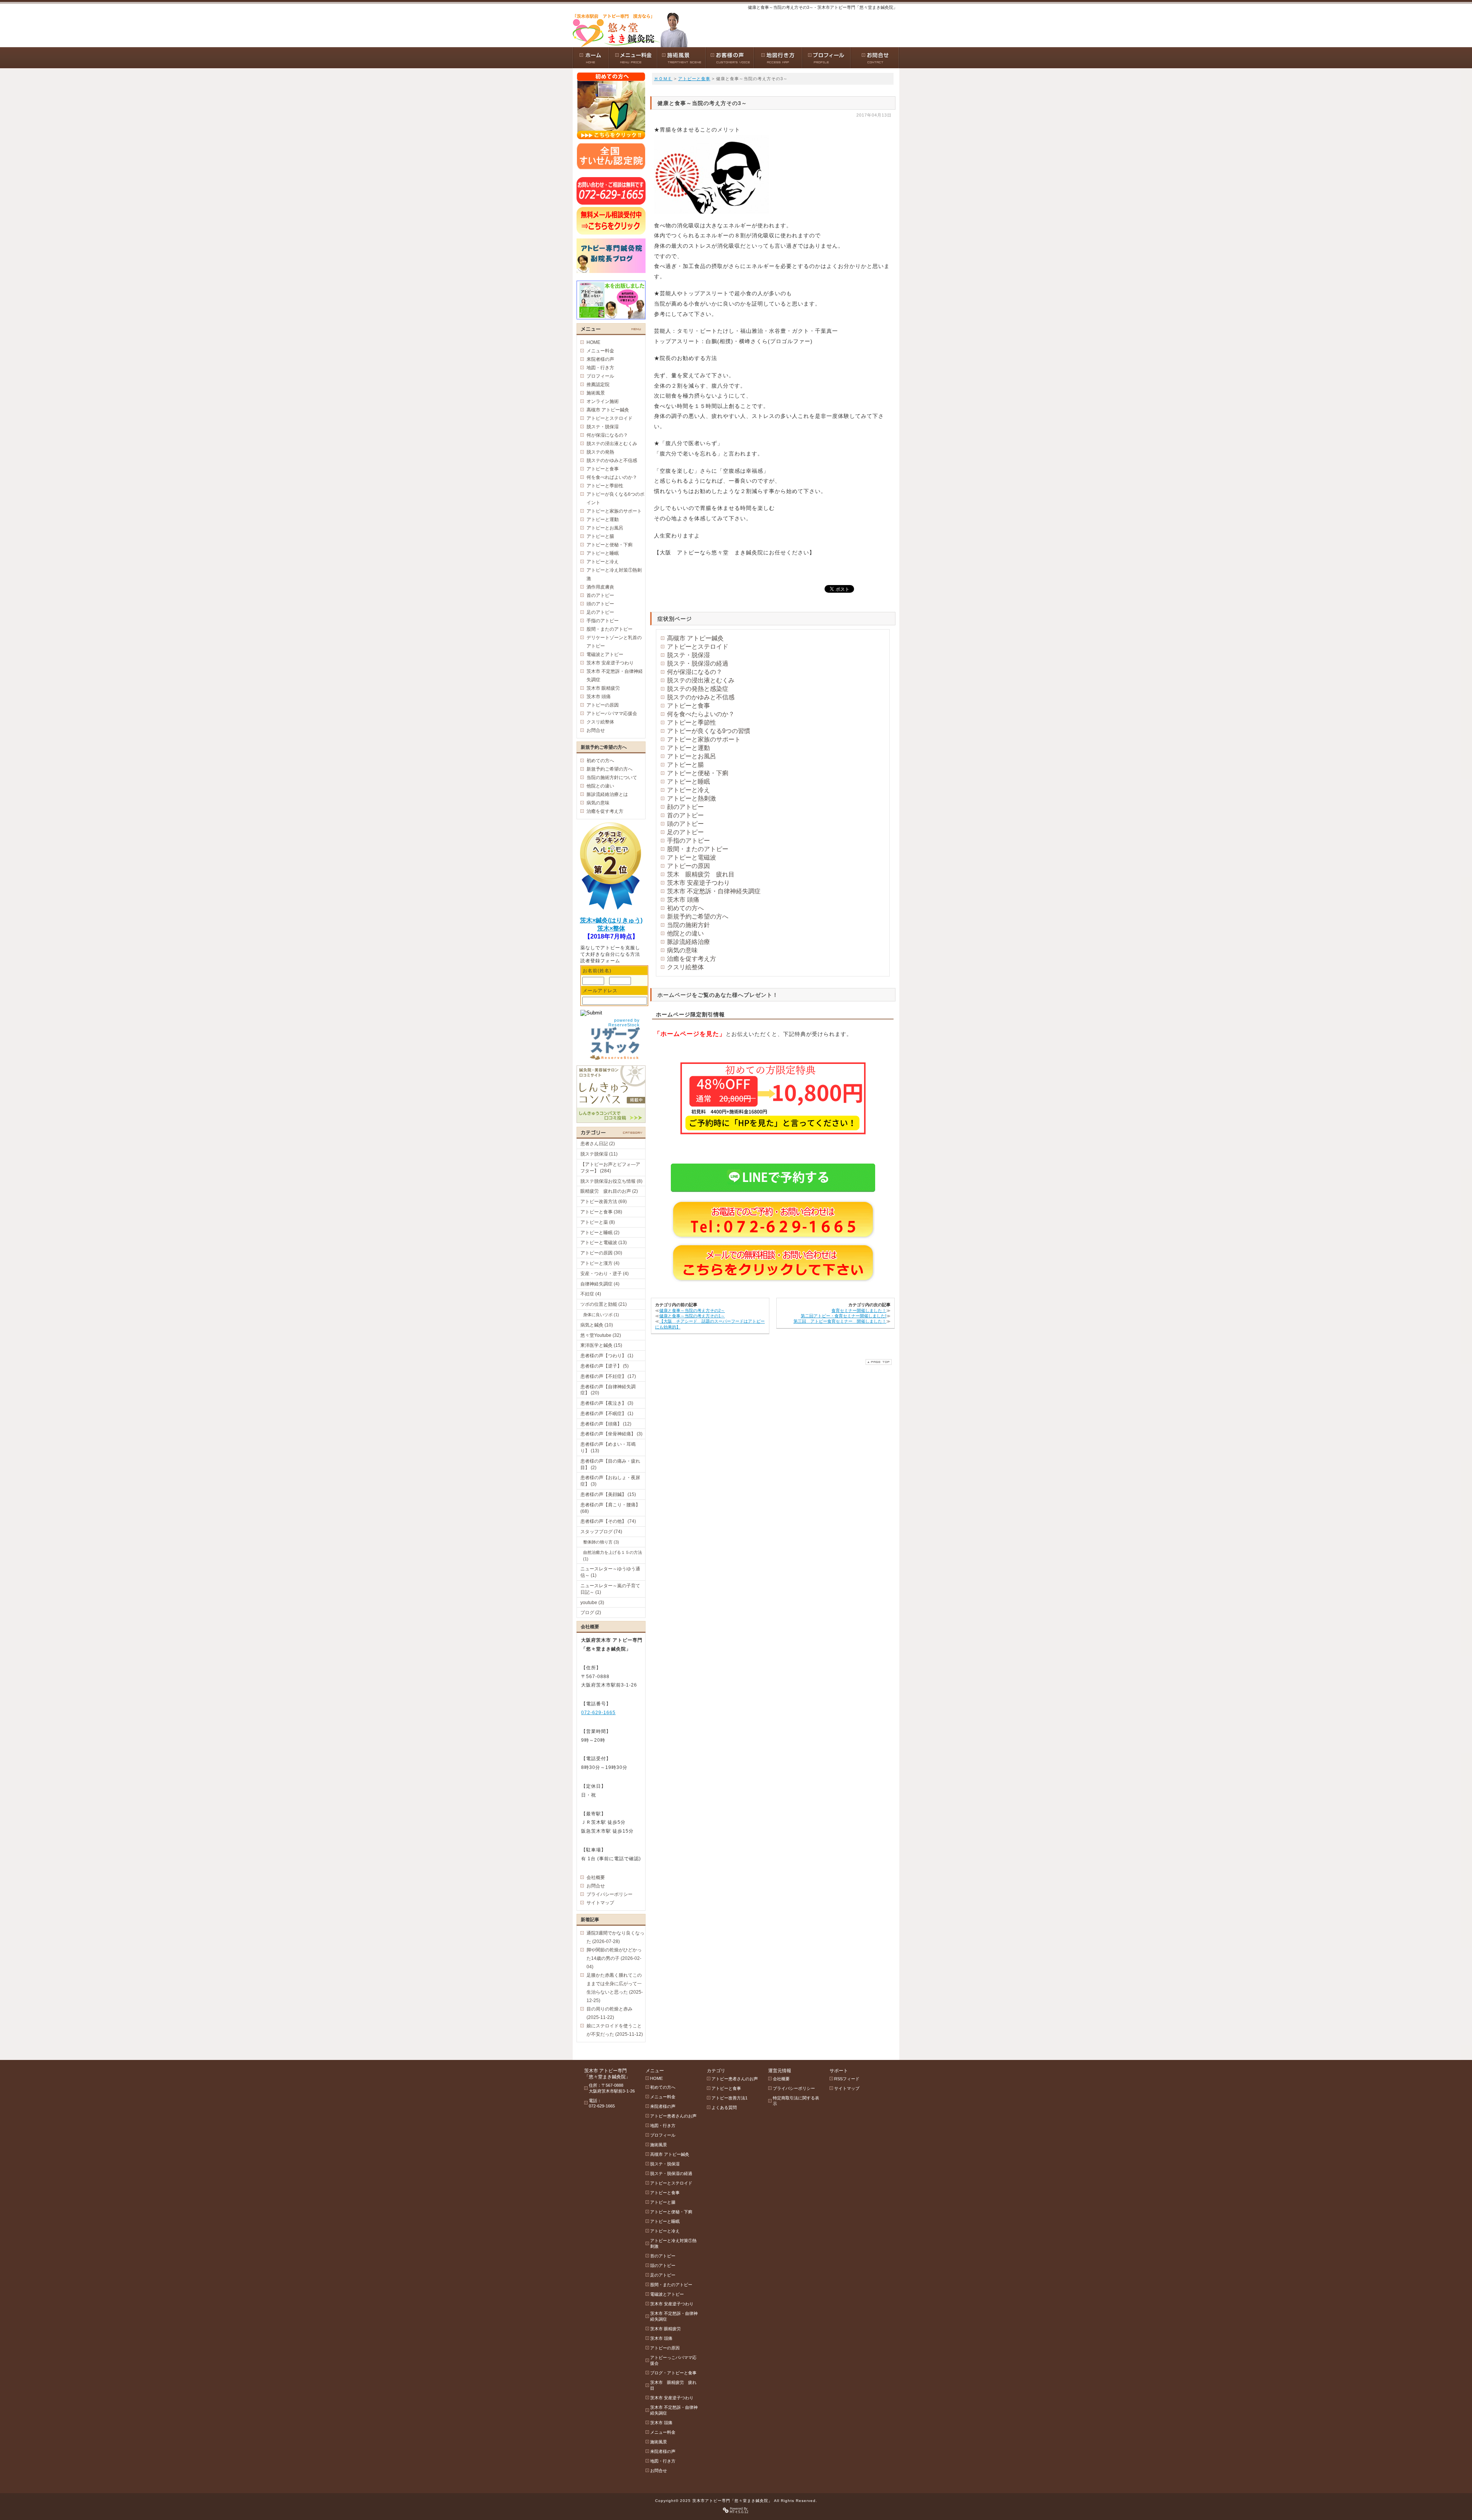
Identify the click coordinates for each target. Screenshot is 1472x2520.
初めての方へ (685, 908)
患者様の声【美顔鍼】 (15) (608, 1494)
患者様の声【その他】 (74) (608, 1521)
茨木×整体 (611, 928)
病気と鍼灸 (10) (597, 1325)
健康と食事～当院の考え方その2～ (692, 1310)
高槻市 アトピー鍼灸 (695, 638)
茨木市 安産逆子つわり (698, 883)
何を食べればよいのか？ (612, 477)
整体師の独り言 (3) (601, 1542)
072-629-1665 (598, 1713)
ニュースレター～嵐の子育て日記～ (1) (610, 1589)
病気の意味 (682, 950)
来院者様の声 (600, 359)
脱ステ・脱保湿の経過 (698, 663)
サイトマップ (600, 1903)
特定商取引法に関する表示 (796, 2101)
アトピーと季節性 (692, 722)
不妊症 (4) (591, 1294)
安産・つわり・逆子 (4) (605, 1274)
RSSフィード (847, 2079)
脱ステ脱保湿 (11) (599, 1154)
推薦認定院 (598, 385)
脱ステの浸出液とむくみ (701, 680)
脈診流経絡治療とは (607, 794)
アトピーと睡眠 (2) (600, 1233)
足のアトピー (685, 832)
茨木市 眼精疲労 (603, 688)
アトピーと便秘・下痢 (698, 773)
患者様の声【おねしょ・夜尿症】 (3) (610, 1481)
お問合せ (596, 730)
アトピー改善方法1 (729, 2098)
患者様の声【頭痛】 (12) (606, 1424)
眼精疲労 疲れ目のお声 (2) (609, 1191)
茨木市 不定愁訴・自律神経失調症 (714, 891)
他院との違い (685, 933)
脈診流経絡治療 (688, 942)
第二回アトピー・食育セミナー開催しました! (844, 1316)
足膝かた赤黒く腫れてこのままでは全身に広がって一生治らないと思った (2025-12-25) (615, 1988)
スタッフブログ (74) (601, 1532)
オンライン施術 (603, 401)
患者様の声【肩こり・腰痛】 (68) (610, 1508)
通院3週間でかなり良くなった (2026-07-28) (615, 1937)
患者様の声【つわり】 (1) (607, 1356)
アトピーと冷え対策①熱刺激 (614, 574)
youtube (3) (592, 1603)
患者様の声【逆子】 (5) (605, 1366)
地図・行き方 (600, 368)
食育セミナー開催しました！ (859, 1310)
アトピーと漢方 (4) (600, 1263)
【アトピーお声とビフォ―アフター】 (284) (610, 1168)
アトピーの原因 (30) (601, 1253)
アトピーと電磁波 (692, 857)
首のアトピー (685, 815)
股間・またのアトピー (698, 849)
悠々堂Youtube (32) (601, 1335)
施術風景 (596, 393)
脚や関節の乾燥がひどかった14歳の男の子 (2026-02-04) (614, 1958)
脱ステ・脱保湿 (688, 655)
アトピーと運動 (688, 748)
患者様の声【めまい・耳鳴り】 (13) (608, 1447)
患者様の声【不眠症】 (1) (607, 1414)
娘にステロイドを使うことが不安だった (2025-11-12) (615, 2030)
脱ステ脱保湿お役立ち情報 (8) (611, 1181)
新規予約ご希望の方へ (698, 916)
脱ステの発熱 (600, 452)
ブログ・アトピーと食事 (673, 2373)
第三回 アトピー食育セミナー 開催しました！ (840, 1321)
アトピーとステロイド (698, 647)
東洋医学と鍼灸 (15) (601, 1345)
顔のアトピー (685, 807)
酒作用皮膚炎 (600, 587)
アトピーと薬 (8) (598, 1222)
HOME (593, 342)
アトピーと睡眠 (688, 782)
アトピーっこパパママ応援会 (673, 2360)
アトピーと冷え (688, 790)
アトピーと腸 (685, 765)
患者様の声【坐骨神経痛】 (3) (611, 1434)
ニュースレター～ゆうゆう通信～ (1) (610, 1572)
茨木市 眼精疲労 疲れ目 (673, 2385)
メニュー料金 (600, 351)
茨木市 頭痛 (683, 900)
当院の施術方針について (612, 778)
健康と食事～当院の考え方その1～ (692, 1316)
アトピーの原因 (688, 866)
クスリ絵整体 (685, 967)
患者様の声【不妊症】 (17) (608, 1376)
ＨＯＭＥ (663, 79)
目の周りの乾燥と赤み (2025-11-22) (609, 2013)
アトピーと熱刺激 (692, 798)
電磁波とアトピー (605, 654)
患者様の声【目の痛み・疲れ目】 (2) (610, 1464)
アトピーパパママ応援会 (612, 713)
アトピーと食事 (694, 79)
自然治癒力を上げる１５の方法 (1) (613, 1556)
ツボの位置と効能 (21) (604, 1304)
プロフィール (600, 376)
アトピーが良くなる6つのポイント (615, 498)
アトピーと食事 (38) (601, 1212)
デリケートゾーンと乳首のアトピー (614, 642)
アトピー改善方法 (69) (604, 1202)
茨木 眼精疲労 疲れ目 (701, 874)
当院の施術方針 (688, 925)
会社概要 (596, 1877)
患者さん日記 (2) (598, 1144)
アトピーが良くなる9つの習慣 (709, 731)
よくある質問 (724, 2107)
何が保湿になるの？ (695, 672)
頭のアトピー (685, 824)
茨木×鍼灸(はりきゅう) (611, 920)
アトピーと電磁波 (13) (604, 1243)
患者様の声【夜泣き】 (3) (607, 1403)
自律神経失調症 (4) (600, 1284)
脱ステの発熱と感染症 (698, 689)
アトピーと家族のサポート (704, 739)
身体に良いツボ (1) (601, 1315)
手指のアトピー (688, 841)
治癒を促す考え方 (692, 959)
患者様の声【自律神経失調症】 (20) (608, 1390)
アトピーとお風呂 (692, 756)
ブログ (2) (591, 1613)
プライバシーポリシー (609, 1894)
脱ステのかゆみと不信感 (701, 697)
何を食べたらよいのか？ (701, 714)
